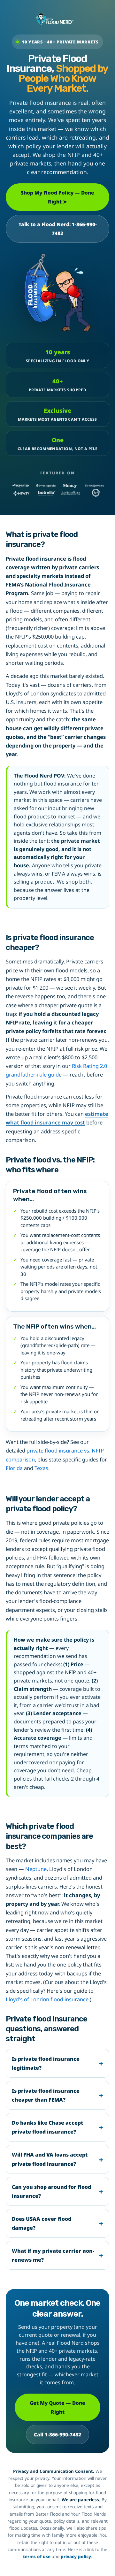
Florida (14, 1468)
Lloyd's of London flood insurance (47, 1999)
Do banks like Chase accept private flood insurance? (47, 2127)
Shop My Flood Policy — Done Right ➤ (57, 197)
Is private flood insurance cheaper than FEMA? (46, 2095)
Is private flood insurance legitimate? (46, 2063)
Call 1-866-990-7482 (57, 2434)
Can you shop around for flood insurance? (51, 2191)
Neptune (36, 1869)
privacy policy (76, 2557)
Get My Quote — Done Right (57, 2407)
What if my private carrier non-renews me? (53, 2255)
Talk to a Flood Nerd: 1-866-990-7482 (58, 229)
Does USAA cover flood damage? (42, 2223)
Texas (41, 1468)
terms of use (37, 2557)
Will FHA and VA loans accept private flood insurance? (50, 2159)
